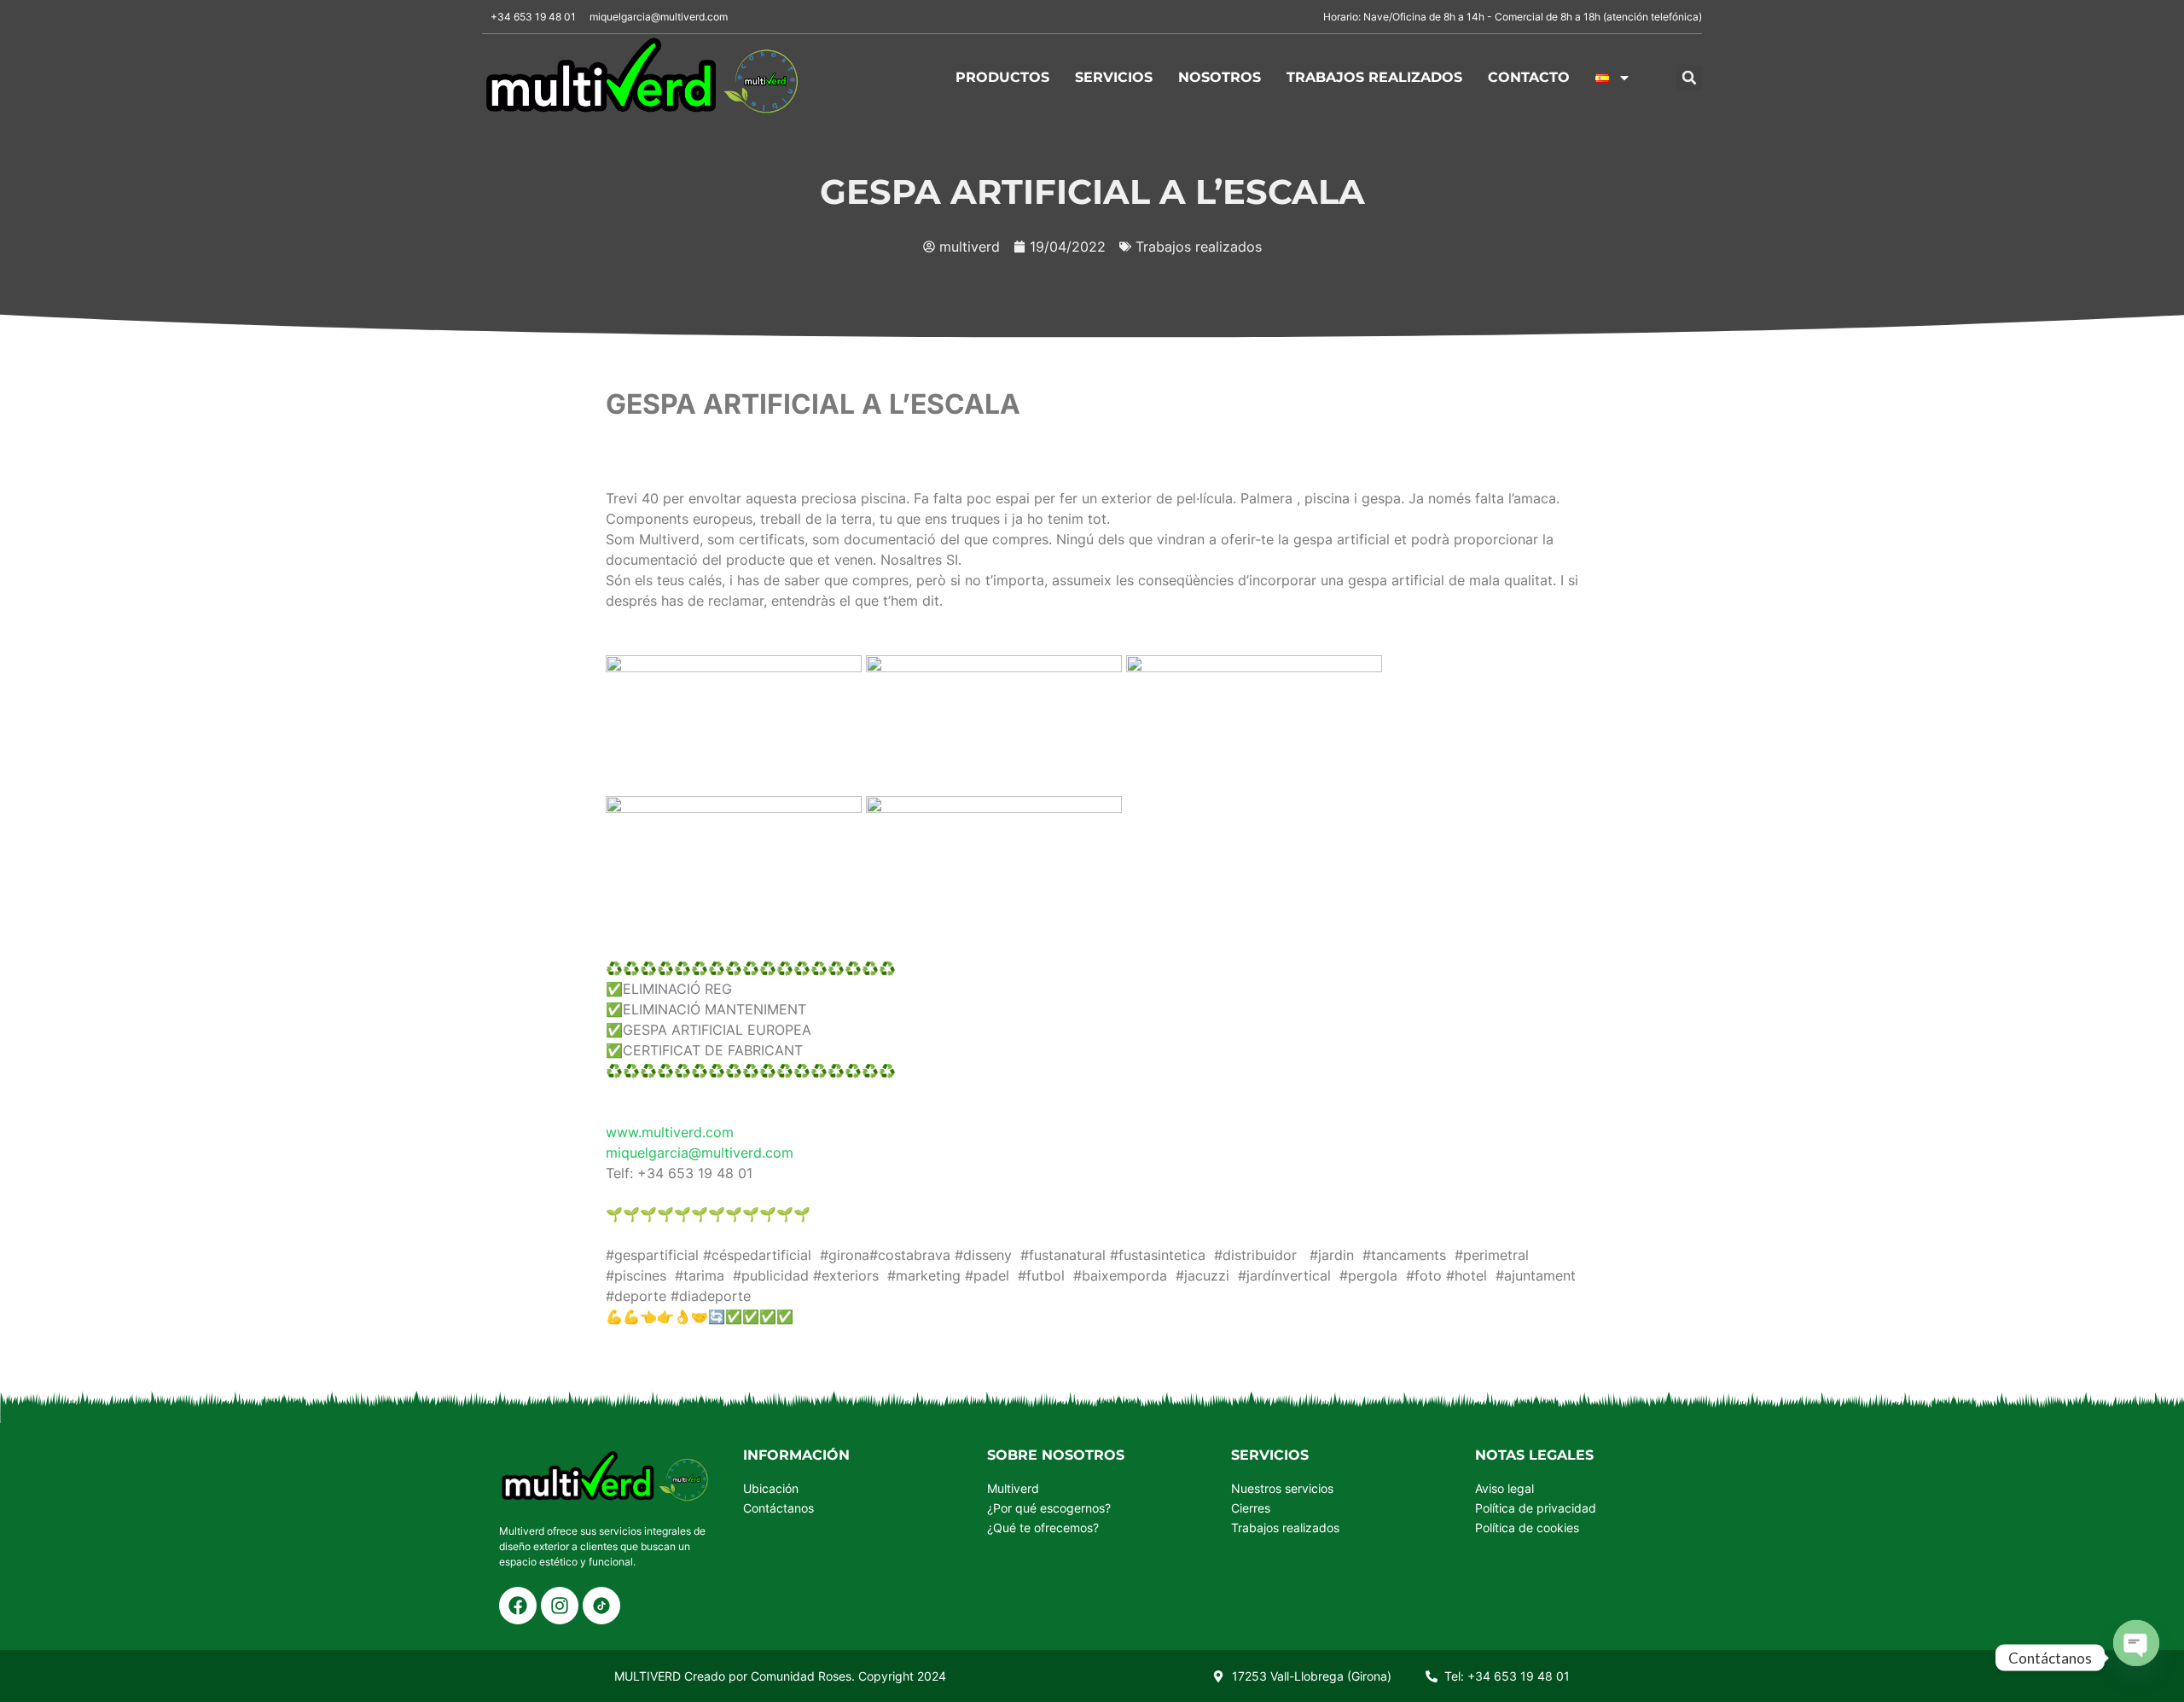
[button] (1689, 78)
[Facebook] (518, 1606)
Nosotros (1220, 77)
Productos (1002, 77)
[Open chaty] (2136, 1658)
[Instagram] (560, 1606)
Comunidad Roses (801, 1676)
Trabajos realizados (1374, 77)
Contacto (1529, 77)
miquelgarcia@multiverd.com (700, 1153)
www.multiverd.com (670, 1132)
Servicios (1114, 77)
